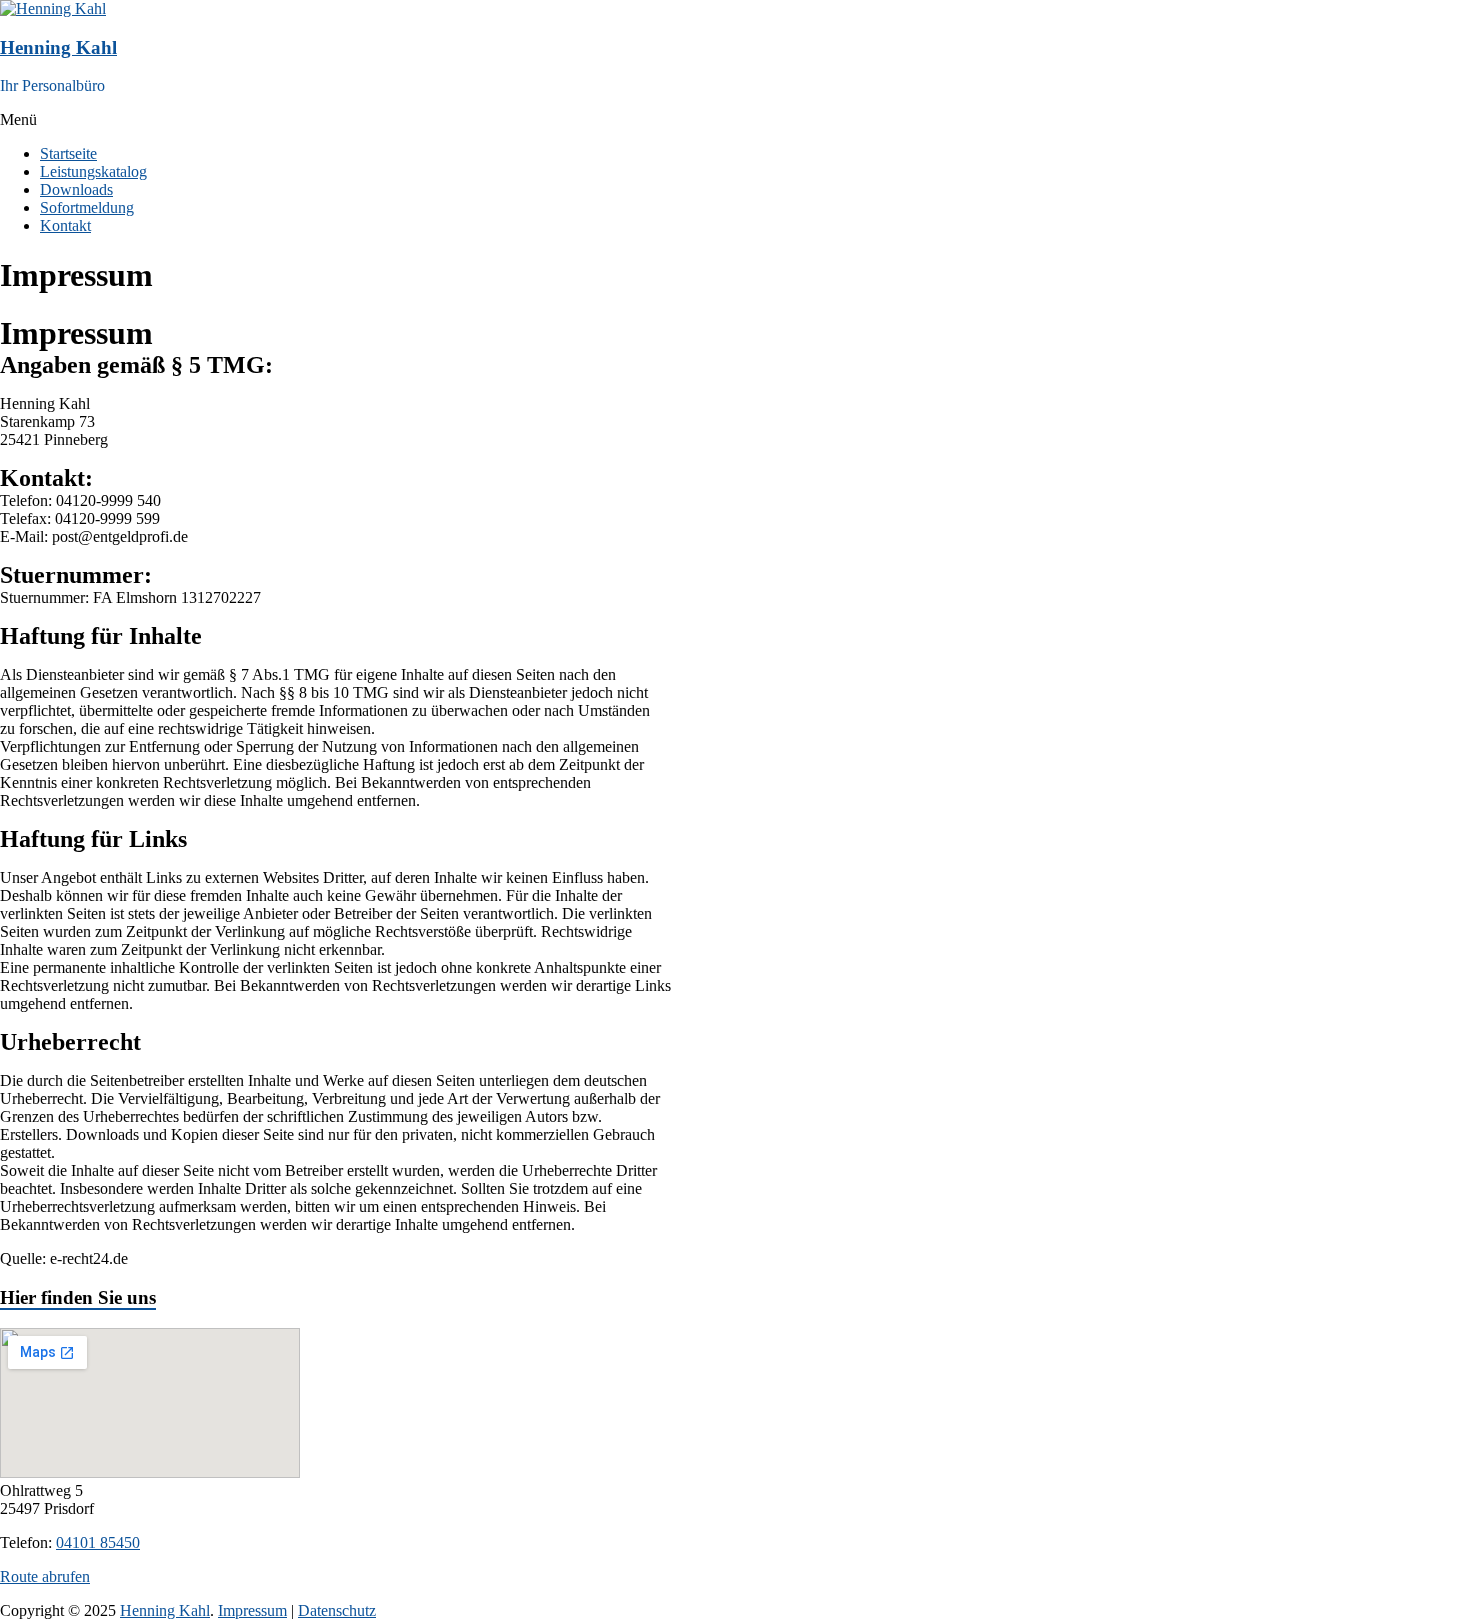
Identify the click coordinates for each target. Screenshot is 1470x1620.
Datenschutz (337, 1610)
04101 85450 (98, 1542)
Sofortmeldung (87, 207)
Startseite (68, 153)
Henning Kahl (58, 47)
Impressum (252, 1610)
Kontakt (65, 225)
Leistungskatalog (93, 171)
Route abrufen (45, 1576)
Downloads (76, 189)
